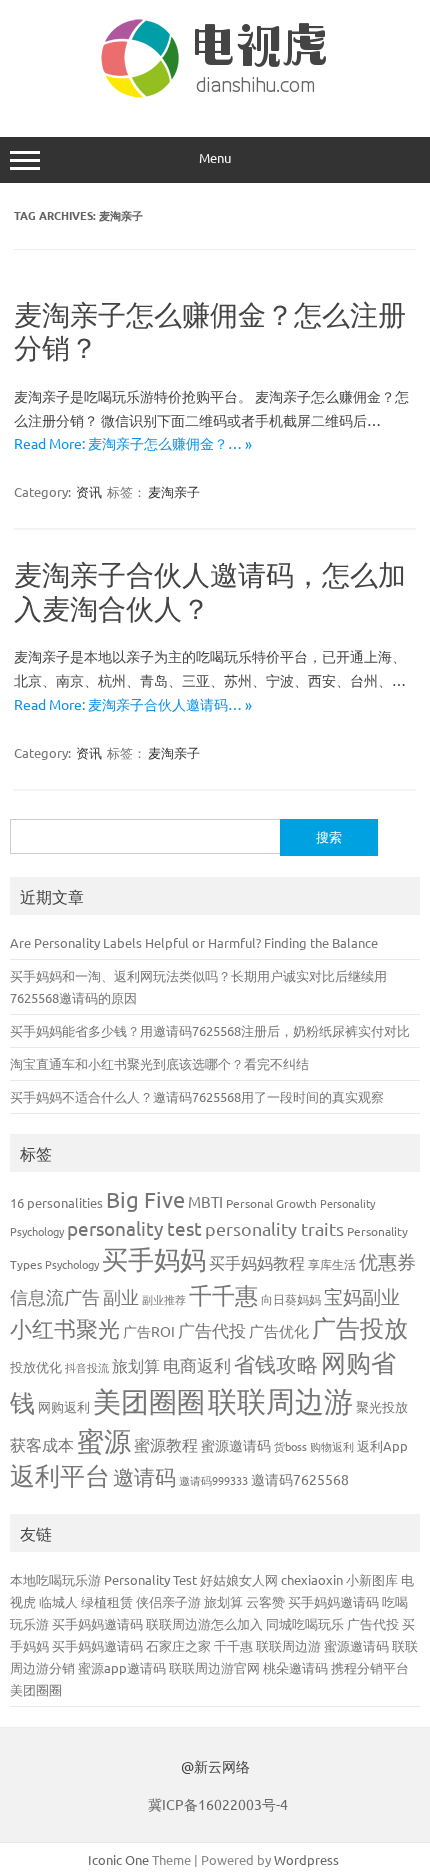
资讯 (89, 491)
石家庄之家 (178, 1645)
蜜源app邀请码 (122, 1667)
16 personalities (56, 1202)
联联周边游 (280, 1401)
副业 (121, 1296)
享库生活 (332, 1264)
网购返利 (64, 1406)
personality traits (274, 1228)
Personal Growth (271, 1203)
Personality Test (150, 1579)
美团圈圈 (149, 1401)
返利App (382, 1445)
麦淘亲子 (174, 491)
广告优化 (279, 1330)
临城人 (58, 1601)
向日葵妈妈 (291, 1299)
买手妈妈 (154, 1259)
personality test (134, 1228)
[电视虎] (215, 95)
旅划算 (136, 1365)
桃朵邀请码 (295, 1667)
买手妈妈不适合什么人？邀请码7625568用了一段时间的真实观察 (197, 1096)
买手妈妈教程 (257, 1262)
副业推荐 (164, 1299)
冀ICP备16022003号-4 (218, 1804)
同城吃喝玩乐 (305, 1623)
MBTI (205, 1201)
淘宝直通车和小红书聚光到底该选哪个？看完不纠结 (159, 1063)
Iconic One (118, 1859)
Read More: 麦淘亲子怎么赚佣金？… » (133, 443)
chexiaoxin (312, 1579)
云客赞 (265, 1601)
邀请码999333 (213, 1480)
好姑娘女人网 (239, 1579)
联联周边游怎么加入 (204, 1623)
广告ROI (149, 1331)
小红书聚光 (65, 1328)
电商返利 (197, 1364)
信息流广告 (55, 1296)
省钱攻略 (276, 1363)
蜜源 (104, 1440)
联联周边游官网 (214, 1667)
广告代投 (212, 1329)
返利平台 (60, 1475)
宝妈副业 (362, 1296)
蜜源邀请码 (236, 1445)
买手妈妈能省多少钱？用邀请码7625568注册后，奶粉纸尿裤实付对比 (210, 1030)
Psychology (72, 1264)
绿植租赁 (107, 1601)
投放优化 (36, 1366)
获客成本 (42, 1444)
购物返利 (332, 1446)
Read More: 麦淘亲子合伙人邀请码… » (133, 704)
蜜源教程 (166, 1444)
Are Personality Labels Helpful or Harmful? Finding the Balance (194, 942)
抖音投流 (87, 1367)
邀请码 (144, 1476)
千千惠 (223, 1294)
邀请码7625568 (300, 1479)
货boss (290, 1446)
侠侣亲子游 (168, 1601)
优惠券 (387, 1261)
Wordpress (306, 1859)
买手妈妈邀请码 (333, 1601)
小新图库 (372, 1579)
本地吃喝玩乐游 (55, 1579)
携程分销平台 (370, 1667)
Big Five (145, 1199)
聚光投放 (382, 1406)
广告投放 (360, 1327)
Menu (215, 157)
